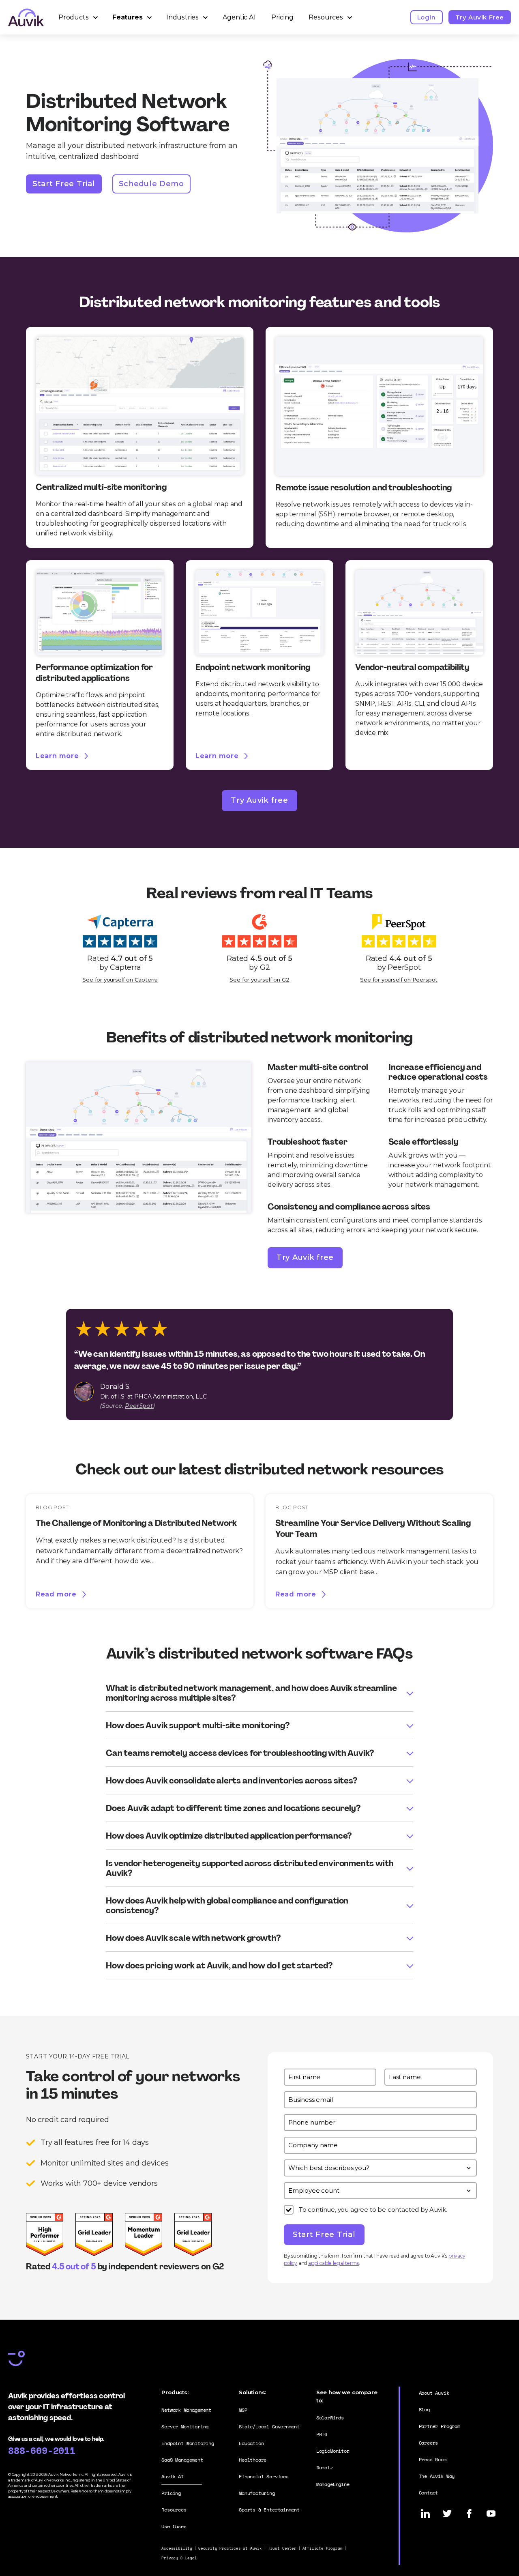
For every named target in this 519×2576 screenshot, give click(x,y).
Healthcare (253, 2460)
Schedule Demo (151, 184)
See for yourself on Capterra (120, 980)
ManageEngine (333, 2484)
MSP (243, 2410)
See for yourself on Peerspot (399, 980)
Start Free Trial (64, 184)
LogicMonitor (333, 2451)
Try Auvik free (259, 800)
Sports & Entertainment (269, 2510)
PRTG (322, 2434)
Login (427, 17)
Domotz (325, 2468)
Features (128, 17)
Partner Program (440, 2426)
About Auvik (434, 2393)
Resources (326, 17)
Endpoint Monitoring (188, 2443)
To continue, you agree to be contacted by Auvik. (373, 2210)
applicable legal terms (333, 2263)
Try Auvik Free (480, 17)
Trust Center (282, 2548)
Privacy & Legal (179, 2558)
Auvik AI (173, 2476)
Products (74, 17)
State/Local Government (269, 2427)
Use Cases (174, 2526)
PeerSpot (139, 1406)
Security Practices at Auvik (230, 2548)
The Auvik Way (437, 2476)
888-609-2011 (42, 2450)
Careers (429, 2443)
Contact (429, 2493)
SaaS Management (182, 2460)
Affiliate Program (323, 2548)
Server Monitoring (185, 2427)
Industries (182, 17)
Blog (424, 2409)
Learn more (57, 756)
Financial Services (264, 2476)
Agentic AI (239, 17)
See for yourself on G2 (259, 980)
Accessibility (177, 2548)
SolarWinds (330, 2418)
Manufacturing (257, 2493)
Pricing (282, 17)
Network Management (186, 2410)
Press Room (433, 2459)
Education (251, 2443)
